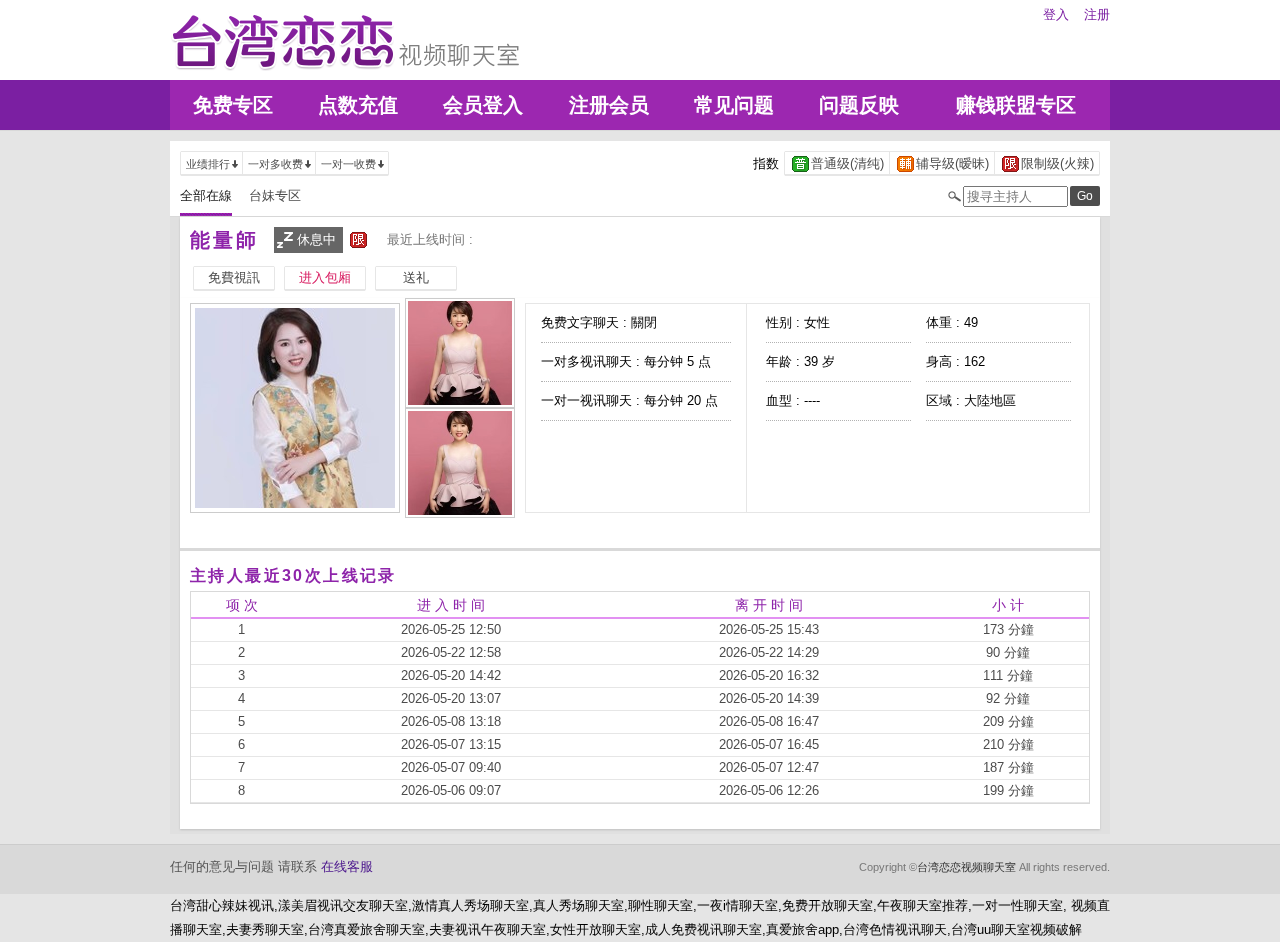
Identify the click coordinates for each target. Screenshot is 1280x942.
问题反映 (859, 105)
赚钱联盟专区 (1016, 105)
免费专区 (233, 105)
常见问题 (734, 105)
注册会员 (609, 105)
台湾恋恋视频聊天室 (966, 867)
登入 (1056, 14)
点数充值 (358, 105)
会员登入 (483, 105)
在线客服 (347, 866)
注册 (1097, 14)
